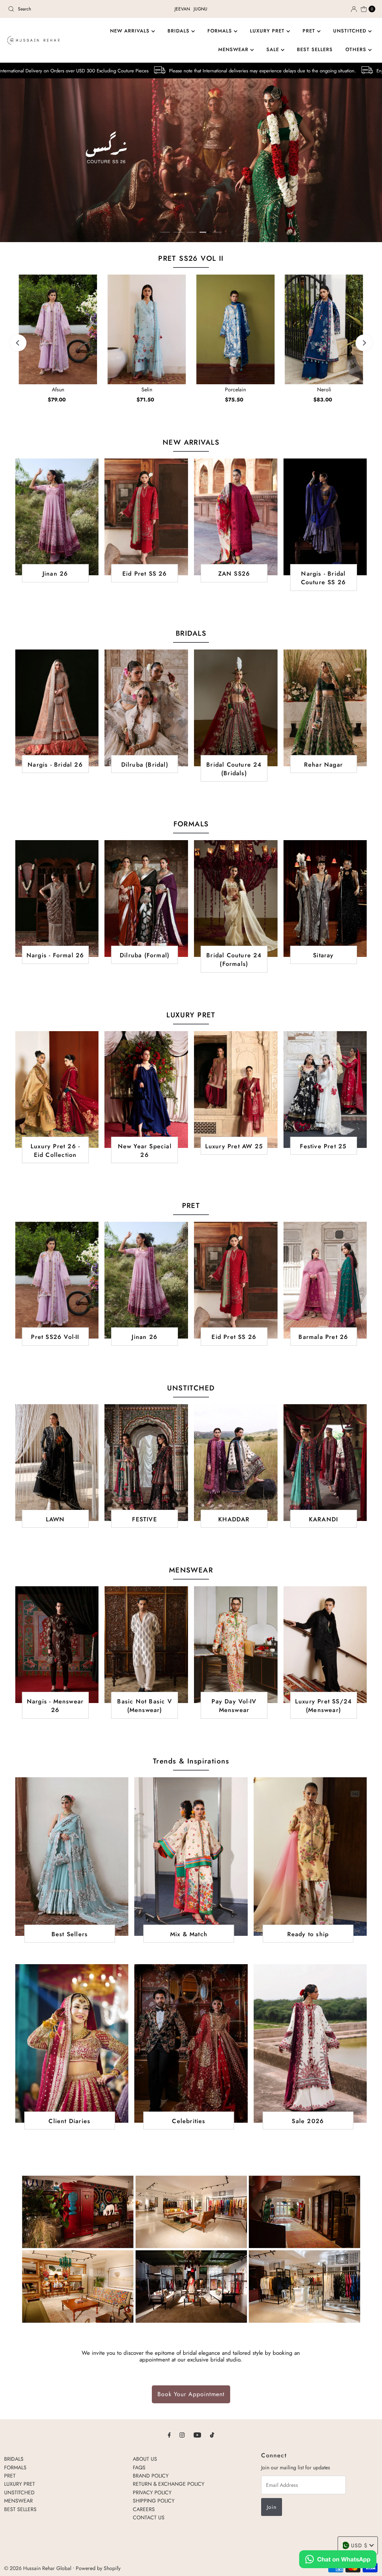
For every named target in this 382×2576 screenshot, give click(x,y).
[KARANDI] (325, 1463)
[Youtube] (197, 2435)
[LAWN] (57, 1463)
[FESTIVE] (146, 1463)
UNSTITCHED (351, 31)
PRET (310, 31)
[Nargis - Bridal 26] (57, 708)
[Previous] (18, 343)
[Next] (364, 343)
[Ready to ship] (310, 1857)
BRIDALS (179, 31)
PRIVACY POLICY (152, 2492)
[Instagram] (182, 2435)
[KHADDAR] (236, 1463)
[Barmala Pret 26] (325, 1280)
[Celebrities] (191, 2043)
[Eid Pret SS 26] (146, 517)
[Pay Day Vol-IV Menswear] (236, 1645)
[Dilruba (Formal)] (146, 899)
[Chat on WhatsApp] (338, 2560)
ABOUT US (145, 2459)
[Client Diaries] (72, 2043)
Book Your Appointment (191, 2394)
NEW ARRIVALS (131, 31)
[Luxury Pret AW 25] (236, 1090)
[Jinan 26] (57, 517)
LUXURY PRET (268, 31)
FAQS (139, 2467)
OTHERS (357, 49)
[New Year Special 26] (146, 1090)
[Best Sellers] (72, 1857)
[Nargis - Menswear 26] (57, 1645)
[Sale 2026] (310, 2043)
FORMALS (221, 31)
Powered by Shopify (98, 2568)
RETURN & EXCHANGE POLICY (169, 2484)
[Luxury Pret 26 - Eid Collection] (57, 1090)
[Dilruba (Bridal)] (146, 708)
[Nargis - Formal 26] (57, 899)
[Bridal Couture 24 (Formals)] (236, 899)
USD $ (359, 2545)
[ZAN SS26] (236, 517)
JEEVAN (182, 9)
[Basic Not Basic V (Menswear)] (146, 1645)
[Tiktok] (212, 2435)
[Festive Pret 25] (325, 1090)
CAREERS (144, 2509)
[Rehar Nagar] (325, 708)
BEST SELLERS (315, 49)
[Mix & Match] (191, 1857)
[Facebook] (169, 2435)
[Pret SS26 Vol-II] (57, 1280)
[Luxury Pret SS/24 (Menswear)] (325, 1645)
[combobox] (65, 9)
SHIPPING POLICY (154, 2501)
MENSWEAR (234, 49)
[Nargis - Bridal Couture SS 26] (325, 517)
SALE (274, 49)
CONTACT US (149, 2517)
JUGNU (201, 9)
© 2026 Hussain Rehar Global (38, 2568)
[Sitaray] (325, 899)
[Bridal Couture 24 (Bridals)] (236, 708)
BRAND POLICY (151, 2476)
